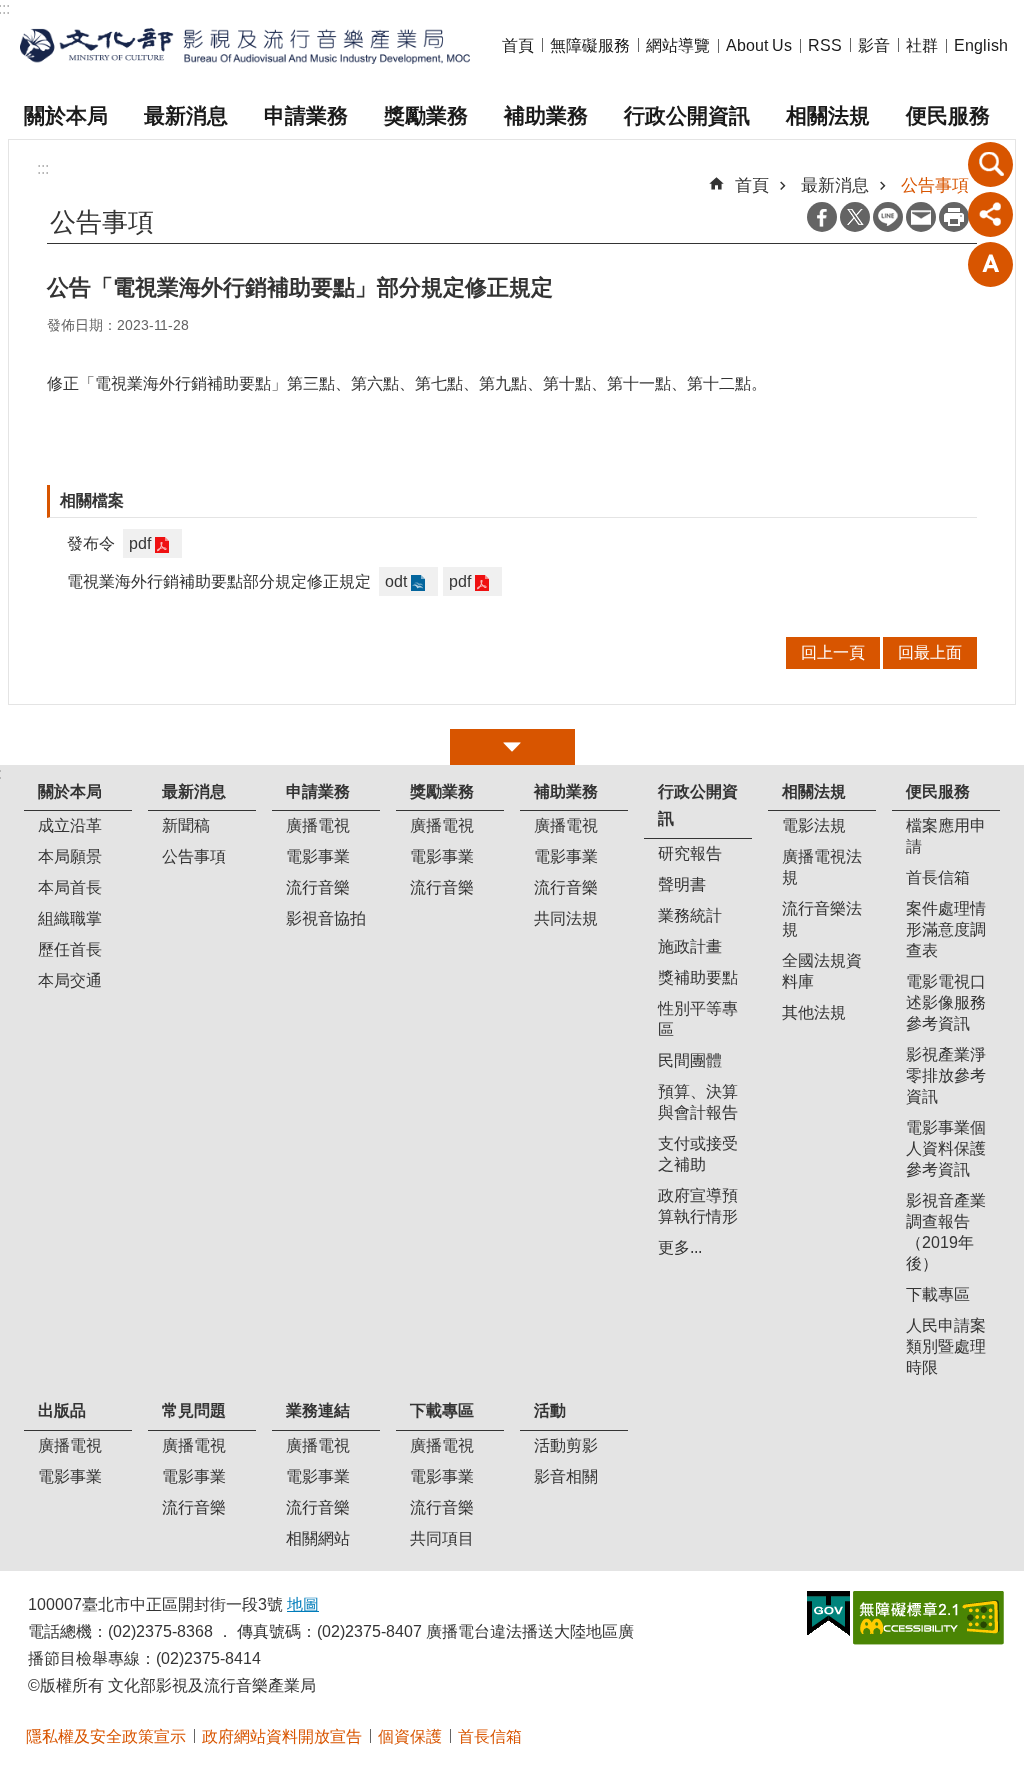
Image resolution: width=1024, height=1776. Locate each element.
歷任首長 (70, 949)
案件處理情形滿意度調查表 (946, 929)
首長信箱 (938, 877)
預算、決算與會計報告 (698, 1102)
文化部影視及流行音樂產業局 (245, 46)
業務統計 (690, 915)
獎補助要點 (698, 977)
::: (43, 168)
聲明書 (682, 884)
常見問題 (194, 1410)
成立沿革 (70, 825)
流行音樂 (318, 887)
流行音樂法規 (822, 919)
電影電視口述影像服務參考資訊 (946, 1002)
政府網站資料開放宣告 (282, 1736)
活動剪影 (566, 1445)
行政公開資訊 (687, 115)
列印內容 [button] (954, 217)
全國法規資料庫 (822, 971)
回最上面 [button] (930, 652)
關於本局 (66, 115)
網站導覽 (678, 45)
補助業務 (546, 115)
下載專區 (938, 1294)
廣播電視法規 (822, 867)
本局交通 (70, 980)
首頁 (518, 45)
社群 (922, 45)
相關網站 (318, 1538)
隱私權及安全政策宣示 (106, 1736)
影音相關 (566, 1476)
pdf (140, 543)
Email (921, 217)
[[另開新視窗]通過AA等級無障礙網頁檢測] (928, 1618)
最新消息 (186, 115)
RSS (825, 45)
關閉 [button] (512, 747)
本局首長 (70, 887)
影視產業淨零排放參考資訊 (946, 1075)
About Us (759, 45)
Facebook (822, 217)
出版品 (62, 1410)
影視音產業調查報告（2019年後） (946, 1232)
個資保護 (410, 1736)
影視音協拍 (326, 918)
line (888, 217)
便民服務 (948, 115)
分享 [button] (991, 214)
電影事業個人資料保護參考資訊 (946, 1148)
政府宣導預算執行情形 (698, 1206)
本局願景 (70, 856)
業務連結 (318, 1410)
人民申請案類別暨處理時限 (946, 1346)
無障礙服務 (590, 45)
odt (396, 581)
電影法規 (814, 825)
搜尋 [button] (991, 164)
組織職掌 (70, 918)
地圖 (303, 1604)
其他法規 (814, 1012)
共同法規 (566, 918)
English (981, 45)
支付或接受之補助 (698, 1154)
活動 (550, 1410)
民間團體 (690, 1060)
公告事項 (935, 185)
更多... (680, 1247)
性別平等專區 (698, 1019)
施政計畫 (690, 946)
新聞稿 (186, 825)
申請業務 (306, 115)
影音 (874, 45)
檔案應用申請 (946, 836)
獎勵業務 (426, 115)
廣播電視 (318, 825)
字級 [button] (991, 264)
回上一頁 (833, 652)
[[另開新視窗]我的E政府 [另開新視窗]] (828, 1614)
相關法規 (828, 115)
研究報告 (690, 853)
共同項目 (442, 1538)
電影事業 (318, 856)
